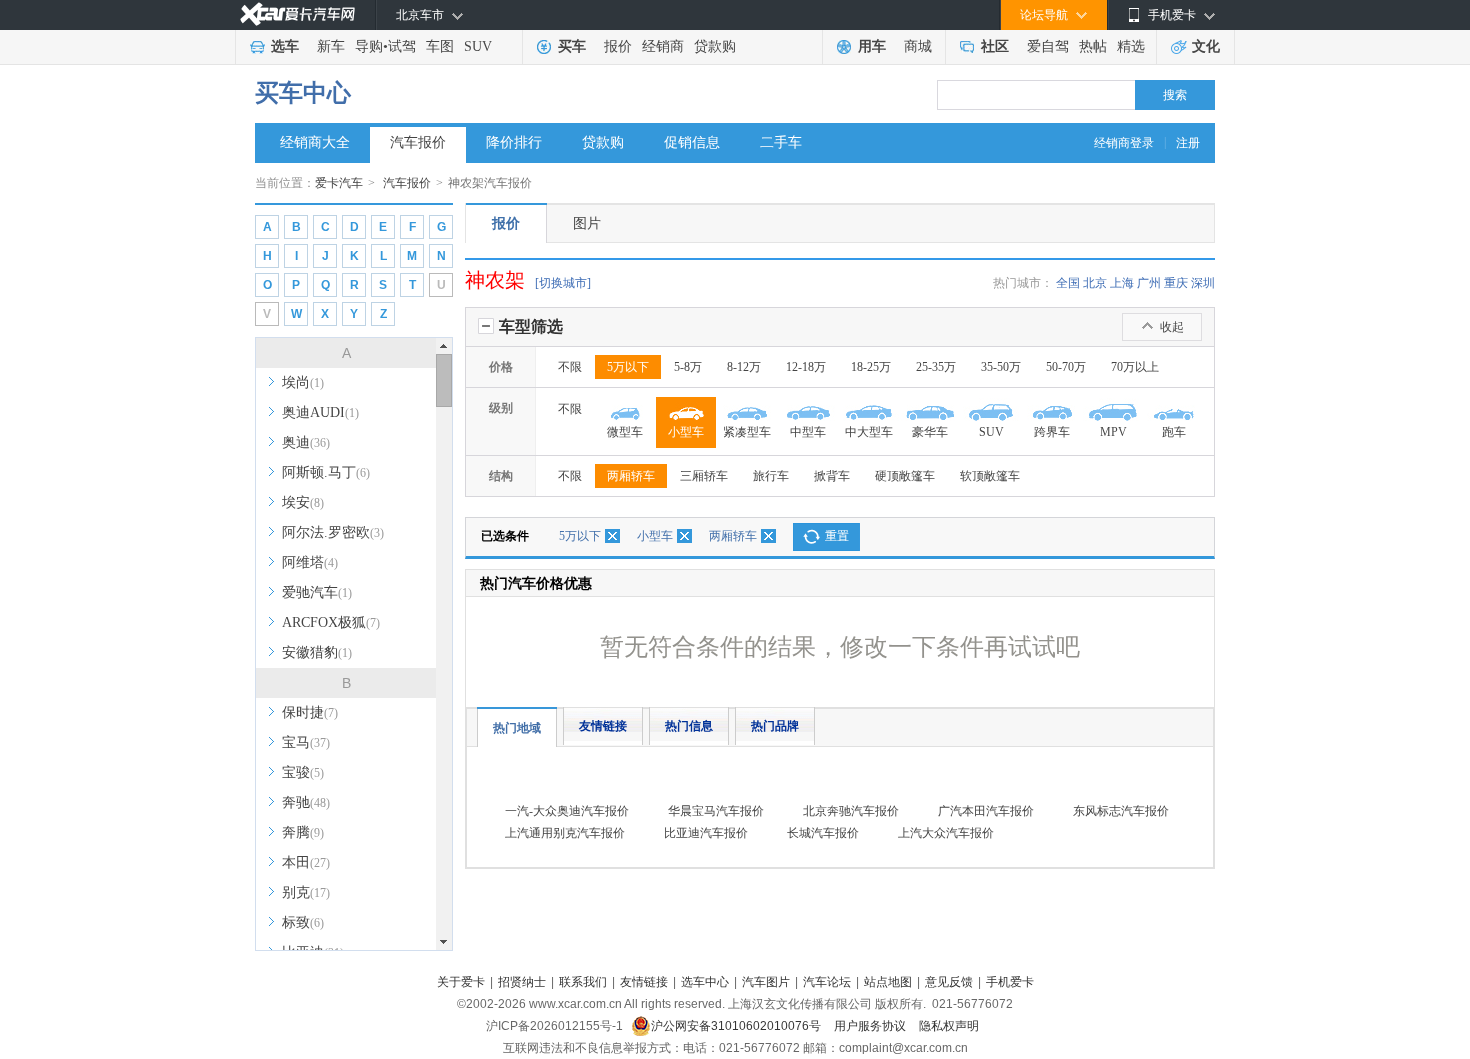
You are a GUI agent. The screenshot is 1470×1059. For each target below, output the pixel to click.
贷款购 (715, 46)
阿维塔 (310, 562)
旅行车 (771, 476)
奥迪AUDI (320, 412)
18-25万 (871, 367)
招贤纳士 (522, 982)
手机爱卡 (1010, 982)
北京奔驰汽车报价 (851, 811)
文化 (1206, 46)
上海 (1122, 283)
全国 (1068, 283)
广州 (1149, 283)
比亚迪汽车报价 (706, 833)
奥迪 (306, 442)
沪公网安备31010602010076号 (737, 1026)
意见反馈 (949, 982)
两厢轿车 (631, 476)
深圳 (1203, 283)
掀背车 (832, 476)
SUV (478, 46)
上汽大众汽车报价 (946, 833)
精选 (1131, 46)
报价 (618, 46)
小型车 (655, 536)
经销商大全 (315, 142)
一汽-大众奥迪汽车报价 (567, 811)
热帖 (1093, 46)
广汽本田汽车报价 (986, 811)
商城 (918, 46)
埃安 (303, 502)
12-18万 (806, 367)
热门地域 (517, 728)
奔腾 (303, 832)
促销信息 (692, 142)
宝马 (306, 742)
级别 (501, 408)
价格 (501, 367)
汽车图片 (766, 982)
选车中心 (705, 982)
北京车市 (420, 15)
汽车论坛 (827, 982)
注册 (1188, 143)
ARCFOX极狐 (331, 622)
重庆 (1176, 283)
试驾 (402, 46)
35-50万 (1001, 367)
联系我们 (583, 982)
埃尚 (303, 382)
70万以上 (1135, 367)
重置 (837, 536)
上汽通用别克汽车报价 (565, 833)
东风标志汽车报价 (1121, 811)
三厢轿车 (704, 476)
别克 (306, 892)
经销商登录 (1124, 143)
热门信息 (689, 726)
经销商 (663, 46)
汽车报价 (418, 142)
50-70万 (1066, 367)
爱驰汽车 (317, 592)
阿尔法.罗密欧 (333, 532)
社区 (995, 46)
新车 (331, 46)
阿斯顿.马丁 (326, 472)
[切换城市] (563, 283)
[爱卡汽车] (297, 14)
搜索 (1175, 95)
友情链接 (603, 726)
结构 (501, 476)
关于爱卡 (461, 982)
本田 (306, 862)
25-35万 (936, 367)
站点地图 (888, 982)
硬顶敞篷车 (905, 476)
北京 (1095, 283)
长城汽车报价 (823, 833)
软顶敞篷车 (990, 476)
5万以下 (628, 367)
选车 (285, 46)
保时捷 (310, 712)
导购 (369, 46)
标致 (303, 922)
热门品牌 (775, 726)
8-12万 (744, 367)
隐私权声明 (949, 1026)
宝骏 (303, 772)
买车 (572, 46)
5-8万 (688, 367)
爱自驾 (1048, 46)
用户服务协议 (871, 1026)
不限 (570, 367)
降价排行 (514, 142)
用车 (872, 46)
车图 (440, 46)
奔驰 (306, 802)
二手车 (781, 142)
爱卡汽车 (339, 183)
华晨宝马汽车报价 (716, 811)
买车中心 (303, 93)
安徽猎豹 (317, 652)
